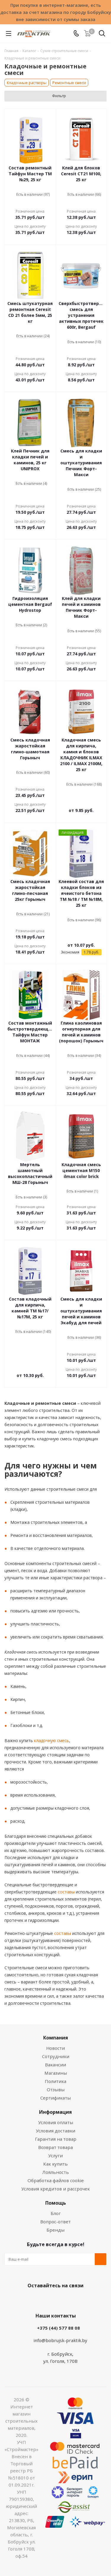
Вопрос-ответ (55, 2222)
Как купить (55, 2164)
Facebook (47, 2299)
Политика (55, 2081)
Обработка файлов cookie (56, 2180)
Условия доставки (55, 2131)
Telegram (76, 2299)
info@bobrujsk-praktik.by (60, 2340)
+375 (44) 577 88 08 (58, 2328)
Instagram (62, 2299)
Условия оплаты (56, 2122)
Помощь (56, 2203)
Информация (55, 2112)
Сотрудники (56, 2056)
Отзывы (56, 2089)
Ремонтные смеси (69, 83)
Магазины (56, 2073)
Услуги (55, 2156)
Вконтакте (32, 2299)
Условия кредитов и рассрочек (55, 2189)
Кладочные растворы (27, 83)
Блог (56, 2213)
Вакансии (55, 2065)
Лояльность (56, 2172)
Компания (56, 2038)
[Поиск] (102, 34)
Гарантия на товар (56, 2139)
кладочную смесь (51, 1740)
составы (66, 1892)
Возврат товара (55, 2147)
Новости (55, 2048)
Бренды (55, 2230)
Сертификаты (55, 2098)
